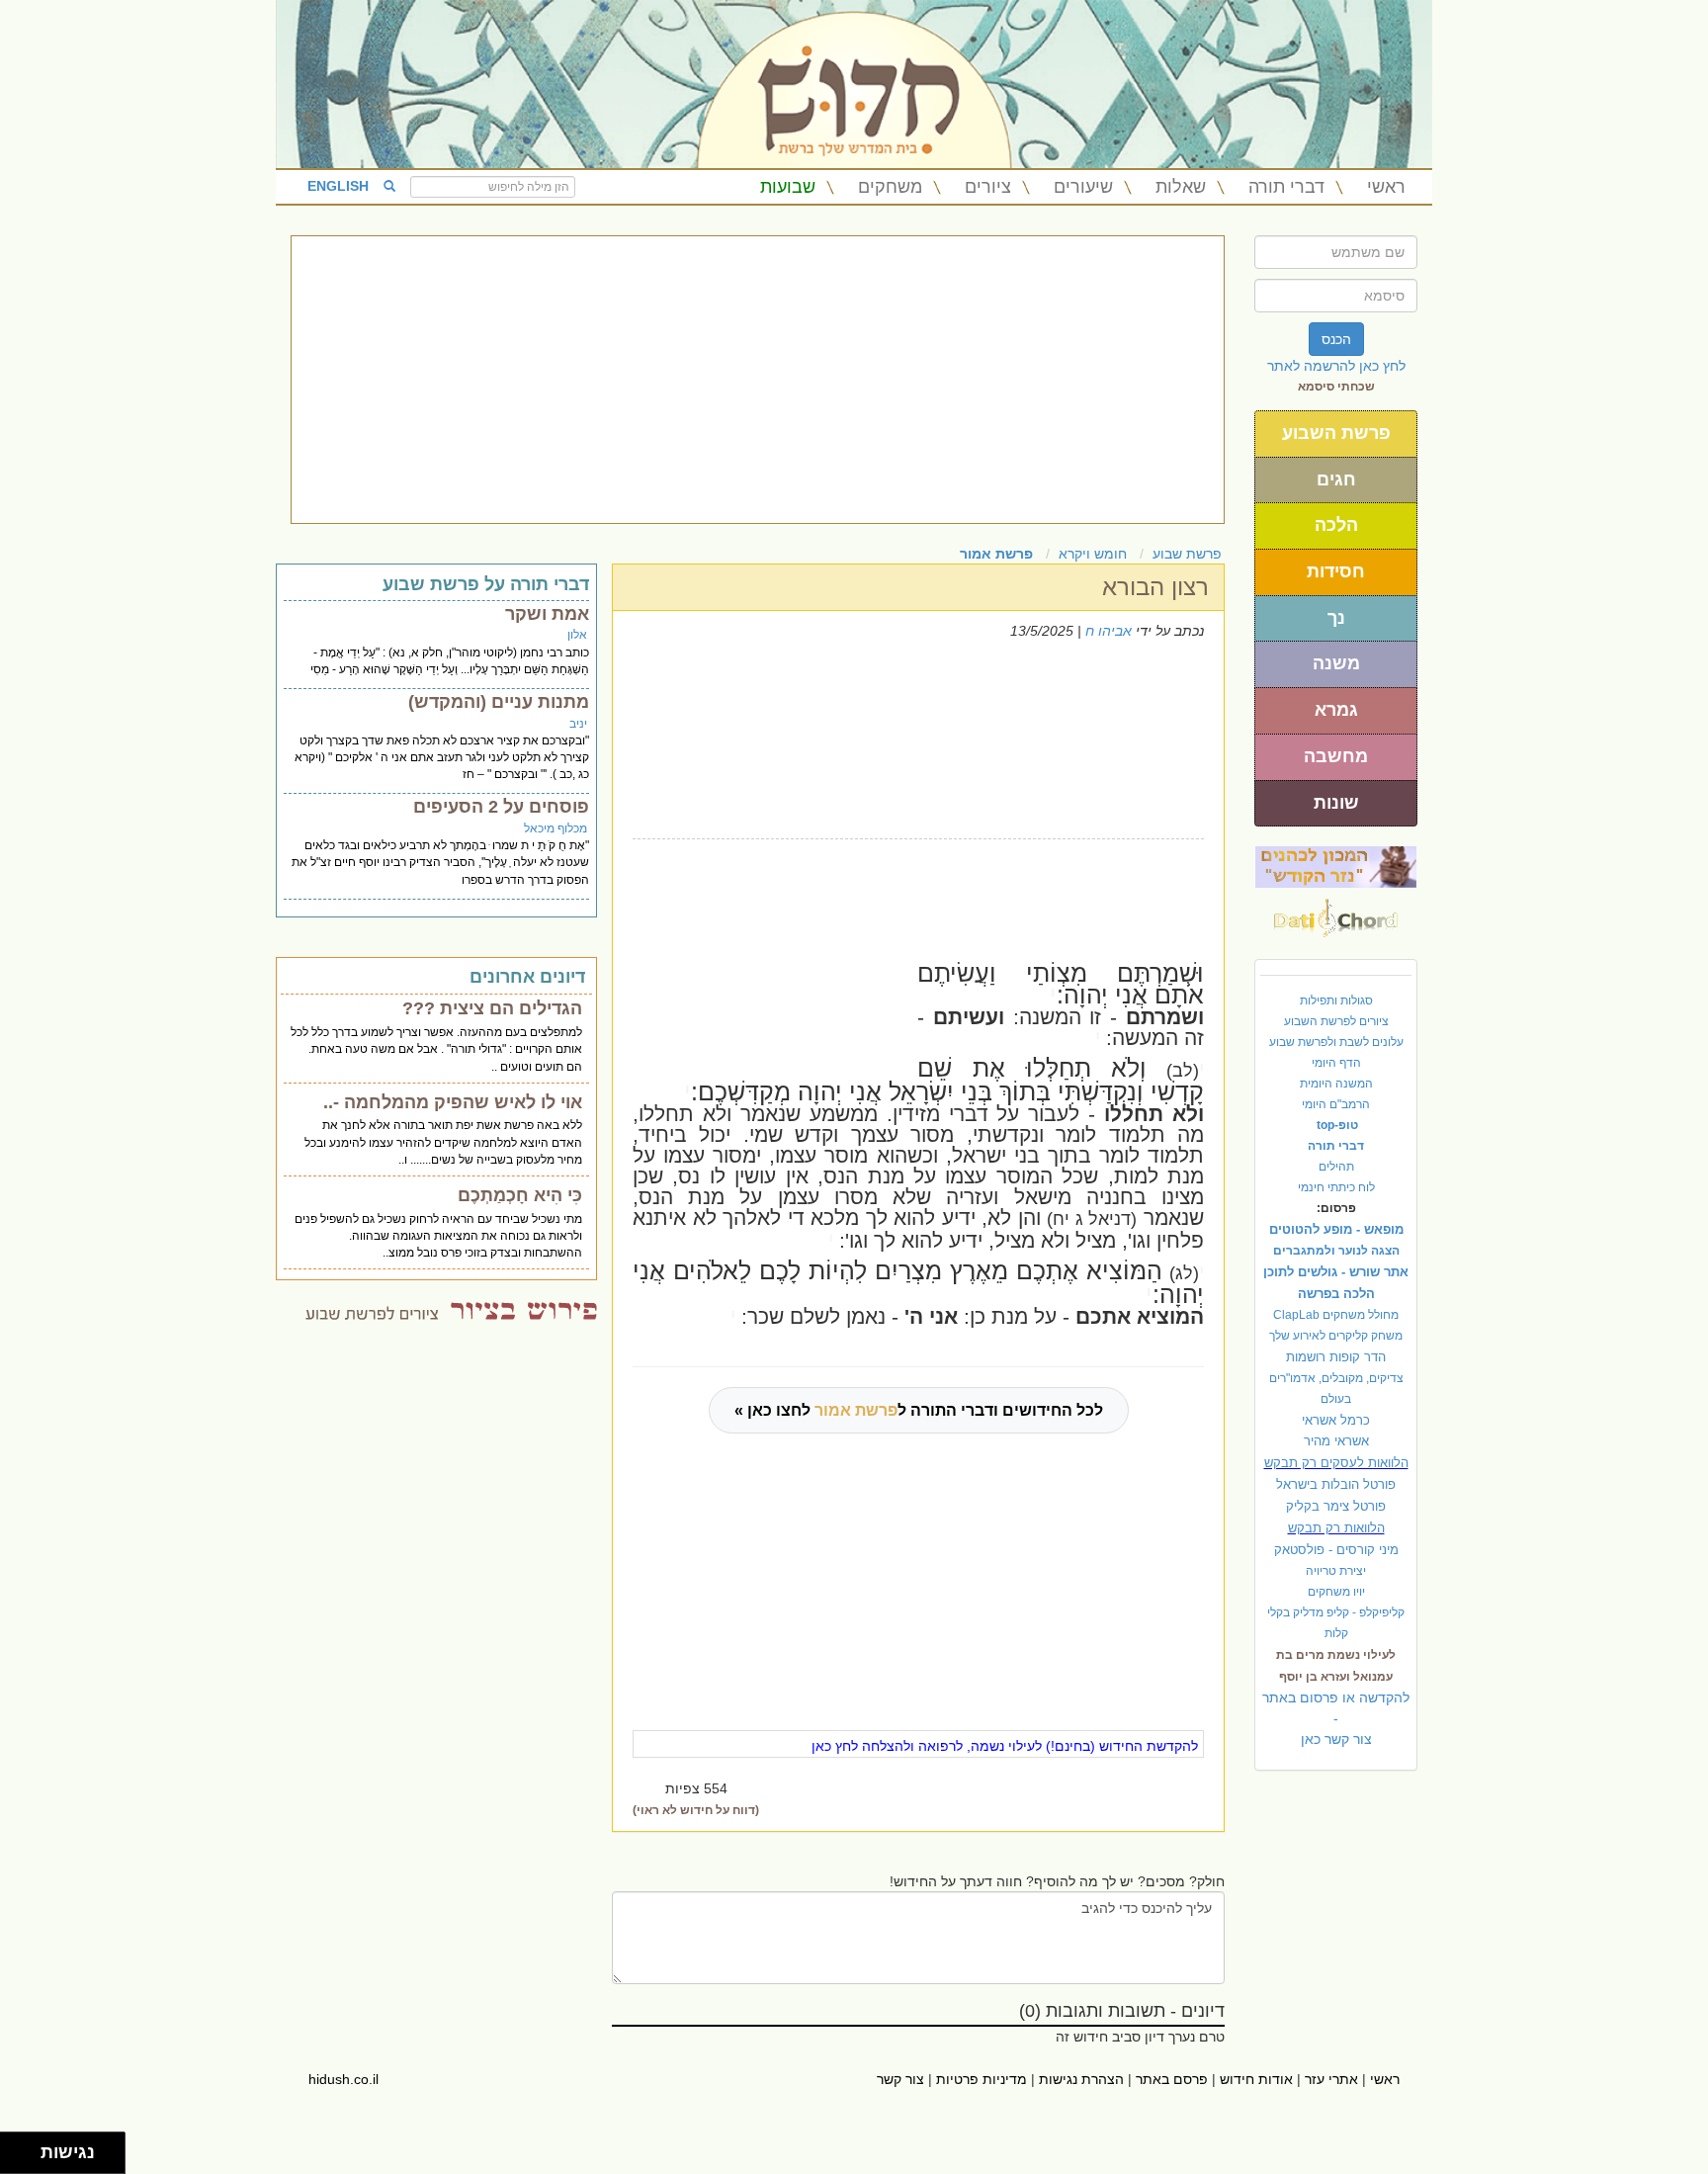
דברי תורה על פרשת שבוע (486, 584)
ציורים (988, 187)
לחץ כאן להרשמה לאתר (1336, 366)
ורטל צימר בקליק (1336, 1506)
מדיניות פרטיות (982, 2079)
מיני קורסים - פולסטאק (1336, 1550)
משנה (1336, 663)
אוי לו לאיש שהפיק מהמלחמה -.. (453, 1102)
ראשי (1386, 187)
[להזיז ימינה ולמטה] (26, 2159)
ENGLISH (338, 186)
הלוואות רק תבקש (1336, 1528)
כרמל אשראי (1336, 1420)
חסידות (1336, 571)
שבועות (788, 187)
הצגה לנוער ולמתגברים (1336, 1251)
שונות (1336, 803)
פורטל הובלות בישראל (1336, 1484)
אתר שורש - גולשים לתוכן (1336, 1272)
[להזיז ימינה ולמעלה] (26, 2148)
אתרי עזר (1331, 2079)
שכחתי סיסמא (1336, 387)
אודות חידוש (1256, 2079)
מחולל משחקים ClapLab (1336, 1315)
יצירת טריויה (1336, 1571)
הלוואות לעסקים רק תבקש (1336, 1463)
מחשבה (1336, 756)
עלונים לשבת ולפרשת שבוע (1336, 1042)
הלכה (1336, 525)
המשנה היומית (1336, 1084)
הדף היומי (1336, 1063)
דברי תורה (1286, 187)
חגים (1336, 479)
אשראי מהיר (1336, 1441)
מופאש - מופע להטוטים (1336, 1229)
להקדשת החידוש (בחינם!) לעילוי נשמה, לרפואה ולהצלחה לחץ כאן (1005, 1746)
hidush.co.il (343, 2079)
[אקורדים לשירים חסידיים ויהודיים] (1336, 913)
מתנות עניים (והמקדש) (499, 702)
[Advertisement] (758, 380)
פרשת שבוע (1187, 554)
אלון (577, 635)
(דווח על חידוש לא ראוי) (696, 1810)
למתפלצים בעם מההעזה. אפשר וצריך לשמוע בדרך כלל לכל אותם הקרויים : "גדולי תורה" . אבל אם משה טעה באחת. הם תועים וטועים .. (436, 1049)
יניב (578, 724)
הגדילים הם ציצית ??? (492, 1008)
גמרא (1336, 710)
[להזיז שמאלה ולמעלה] (15, 2148)
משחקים (890, 187)
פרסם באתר (1172, 2079)
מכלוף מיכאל (555, 828)
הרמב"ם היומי (1336, 1104)
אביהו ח (1109, 631)
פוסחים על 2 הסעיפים (501, 807)
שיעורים (1083, 187)
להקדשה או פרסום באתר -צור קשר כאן (1336, 1718)
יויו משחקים (1336, 1592)
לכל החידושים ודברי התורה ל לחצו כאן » (919, 1410)
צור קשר (900, 2079)
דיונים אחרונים (527, 977)
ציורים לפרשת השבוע (1336, 1021)
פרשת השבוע (1336, 433)
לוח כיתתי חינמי (1336, 1187)
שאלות (1181, 187)
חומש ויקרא (1093, 554)
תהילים (1336, 1167)
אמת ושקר (547, 614)
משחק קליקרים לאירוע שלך (1336, 1336)
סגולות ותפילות (1336, 1000)
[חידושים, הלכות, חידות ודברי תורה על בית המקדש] (1336, 866)
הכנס (1336, 339)
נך (1336, 618)
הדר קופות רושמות (1336, 1357)
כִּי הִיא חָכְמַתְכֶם (520, 1195)
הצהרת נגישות (1081, 2079)
